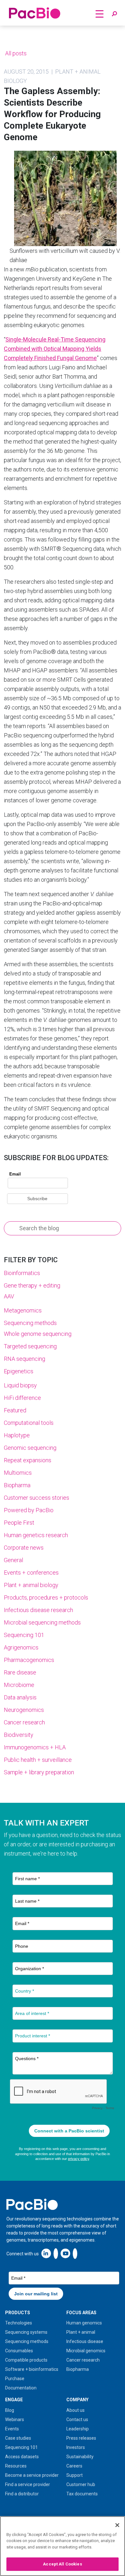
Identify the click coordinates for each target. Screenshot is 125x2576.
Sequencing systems (26, 2332)
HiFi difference (22, 1398)
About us (75, 2410)
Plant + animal (81, 2332)
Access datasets (22, 2457)
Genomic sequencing (30, 1448)
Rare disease (20, 1672)
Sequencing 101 (24, 1635)
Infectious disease (85, 2341)
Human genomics (84, 2323)
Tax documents (82, 2494)
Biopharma (17, 1485)
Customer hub (81, 2484)
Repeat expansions (28, 1460)
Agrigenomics (21, 1647)
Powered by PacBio (29, 1510)
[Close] (117, 2525)
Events (12, 2429)
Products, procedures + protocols (46, 1597)
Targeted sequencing (30, 1346)
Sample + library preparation (39, 1772)
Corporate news (24, 1548)
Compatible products (26, 2360)
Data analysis (20, 1697)
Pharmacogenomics (29, 1660)
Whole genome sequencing (38, 1334)
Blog (10, 2410)
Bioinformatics (22, 1273)
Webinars (15, 2420)
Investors (76, 2447)
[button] (114, 14)
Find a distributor (22, 2494)
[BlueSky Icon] (75, 2253)
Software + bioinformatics (32, 2369)
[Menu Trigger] (100, 14)
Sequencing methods (30, 1323)
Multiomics (18, 1473)
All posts (15, 53)
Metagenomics (23, 1310)
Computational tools (29, 1423)
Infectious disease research (38, 1610)
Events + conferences (31, 1573)
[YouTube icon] (65, 2253)
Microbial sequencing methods (42, 1622)
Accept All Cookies (62, 2564)
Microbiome (19, 1685)
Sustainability (80, 2457)
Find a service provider (28, 2484)
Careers (74, 2466)
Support (75, 2475)
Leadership (78, 2429)
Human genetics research (36, 1535)
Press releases (81, 2438)
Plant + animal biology (31, 1585)
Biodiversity (19, 1735)
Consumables (19, 2351)
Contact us (77, 2420)
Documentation (21, 2388)
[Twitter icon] (56, 2253)
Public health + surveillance (38, 1760)
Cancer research (24, 1722)
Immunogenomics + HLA (35, 1747)
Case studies (18, 2438)
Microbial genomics (86, 2351)
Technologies (19, 2323)
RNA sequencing (25, 1359)
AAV (9, 1296)
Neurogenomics (24, 1710)
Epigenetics (19, 1371)
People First (19, 1523)
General (13, 1560)
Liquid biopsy (20, 1385)
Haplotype (17, 1435)
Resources (16, 2466)
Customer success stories (37, 1498)
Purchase (15, 2379)
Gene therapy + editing (32, 1285)
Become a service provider (32, 2475)
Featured (15, 1410)
